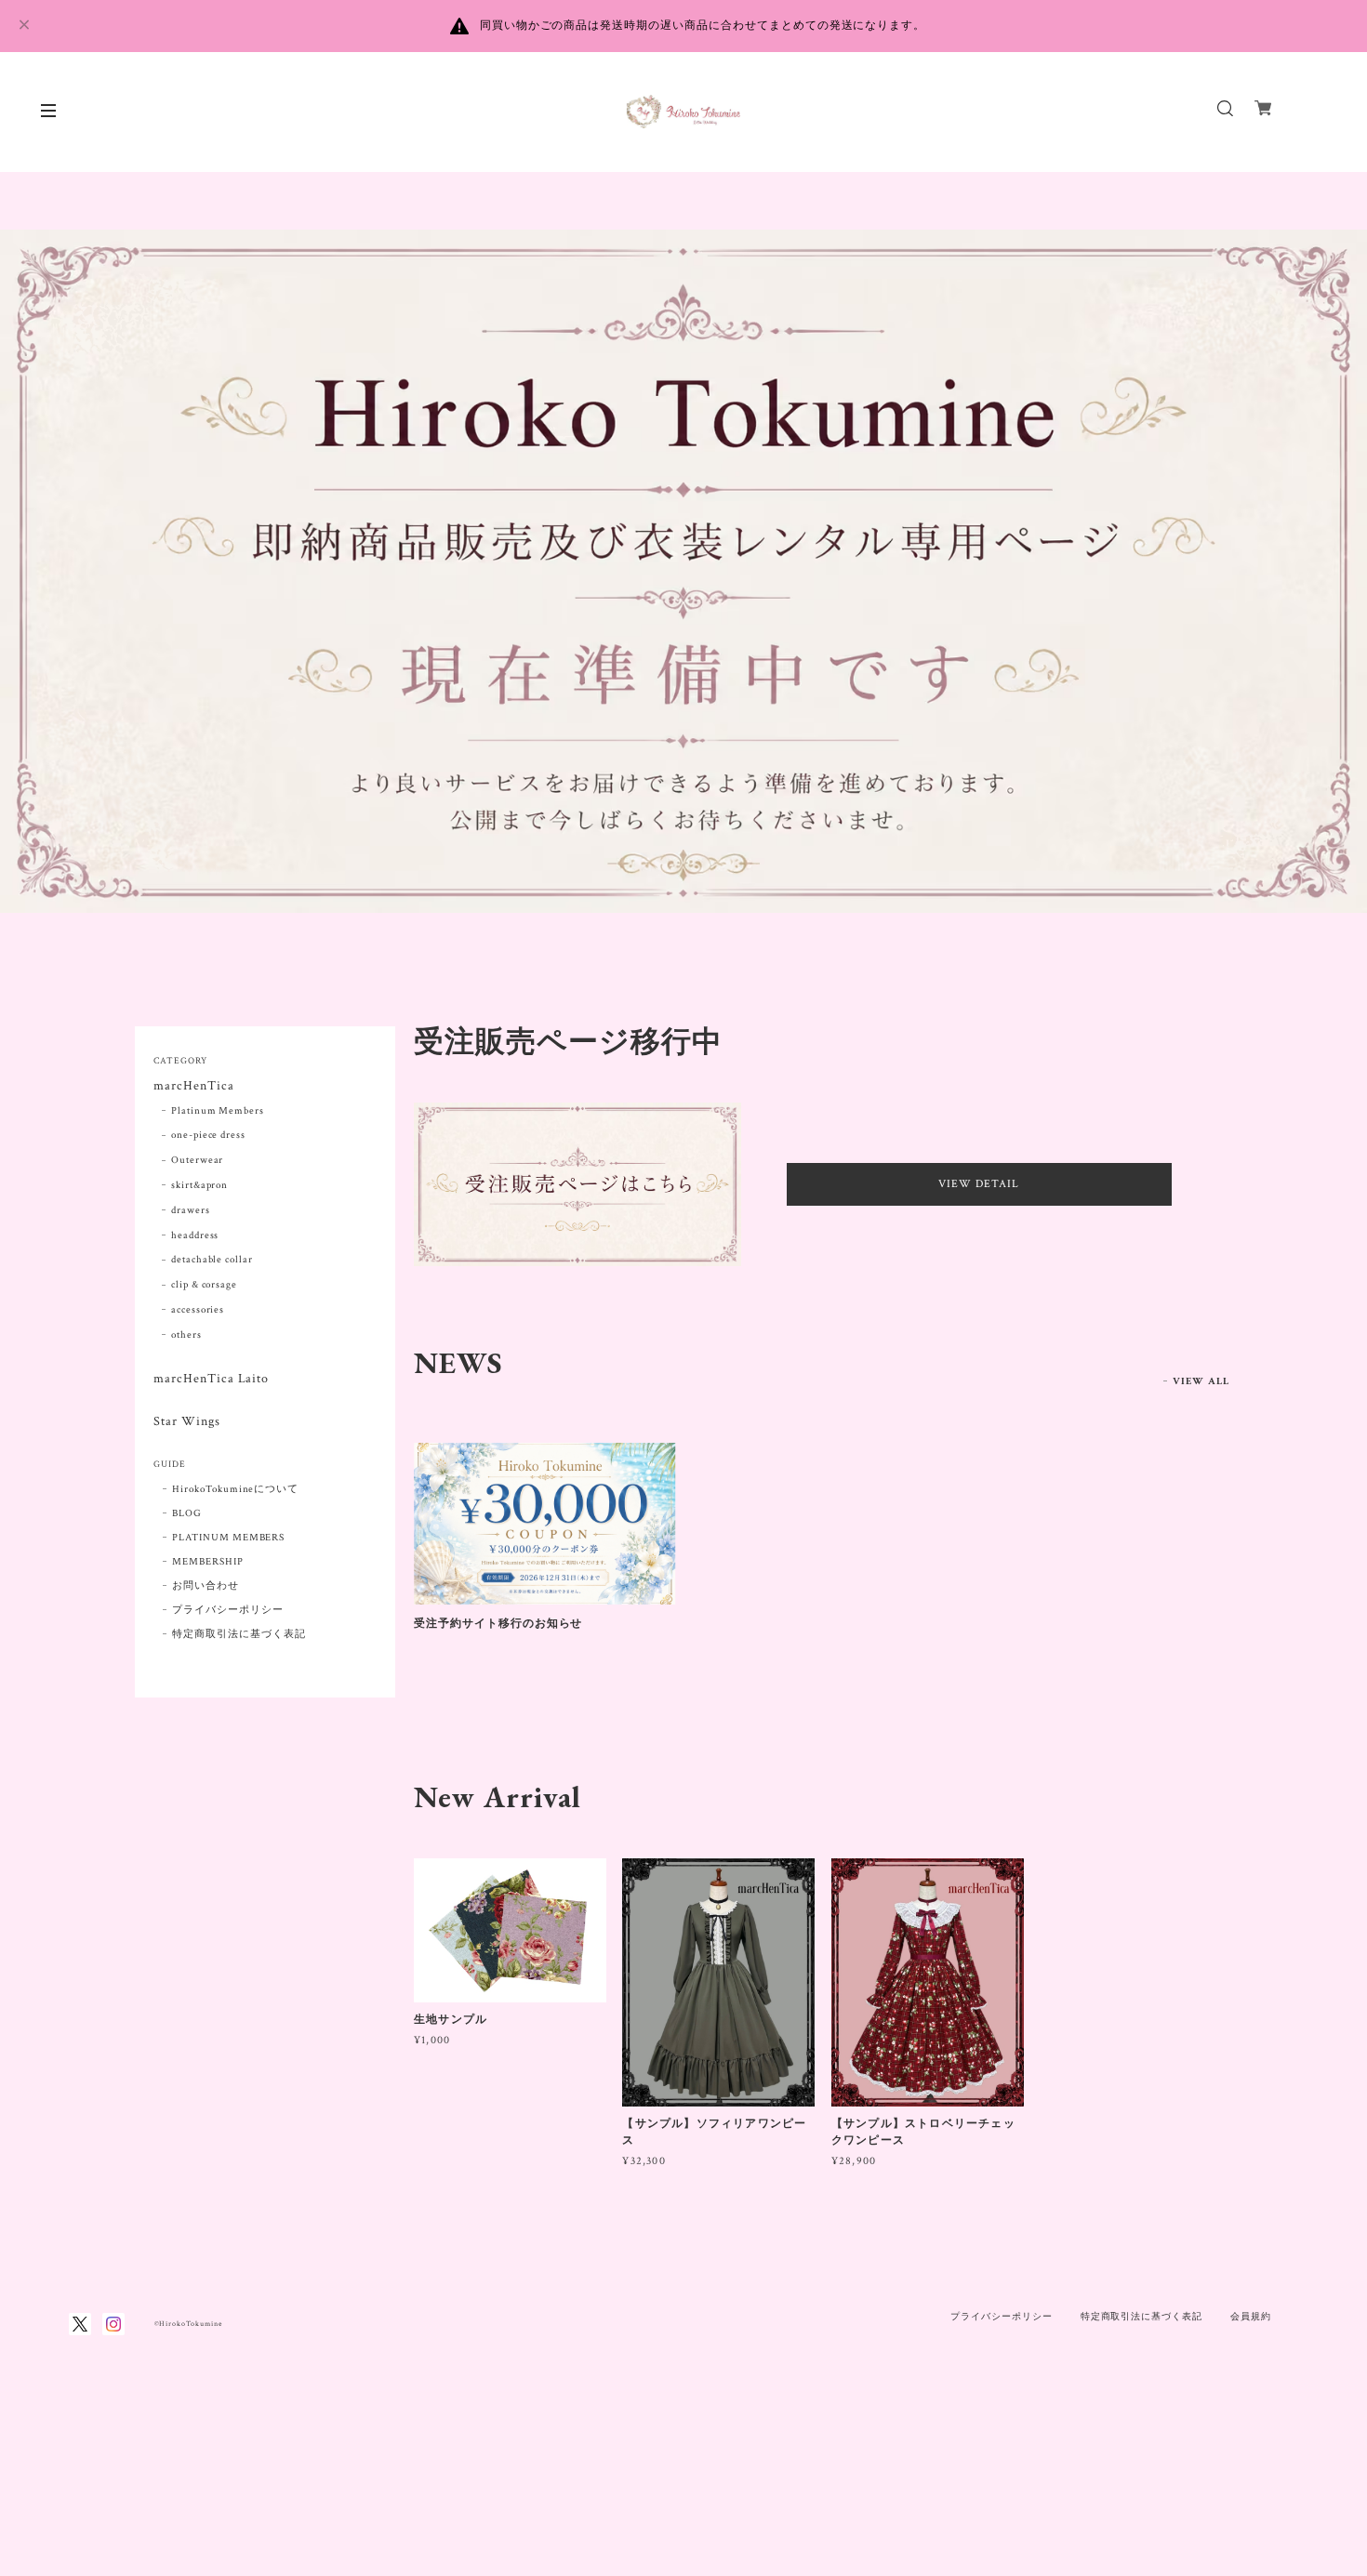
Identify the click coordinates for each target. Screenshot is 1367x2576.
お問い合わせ (206, 1586)
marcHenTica (194, 1086)
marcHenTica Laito (211, 1379)
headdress (195, 1235)
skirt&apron (200, 1185)
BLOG (187, 1513)
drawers (191, 1210)
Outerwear (198, 1160)
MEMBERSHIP (208, 1562)
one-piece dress (208, 1135)
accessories (198, 1310)
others (186, 1335)
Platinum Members (218, 1111)
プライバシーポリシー (228, 1610)
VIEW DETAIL (979, 1184)
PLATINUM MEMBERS (228, 1538)
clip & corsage (204, 1285)
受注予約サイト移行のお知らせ (498, 1623)
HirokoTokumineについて (235, 1489)
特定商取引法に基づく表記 (239, 1634)
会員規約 (1251, 2316)
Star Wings (187, 1422)
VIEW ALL (1201, 1381)
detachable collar (212, 1260)
